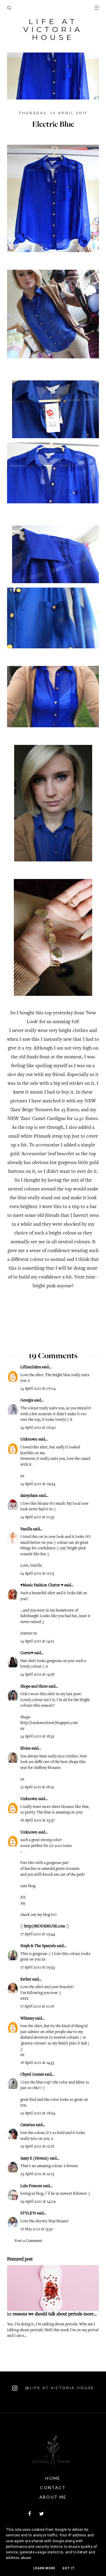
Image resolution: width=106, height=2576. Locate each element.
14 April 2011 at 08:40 (38, 1428)
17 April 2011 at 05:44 (38, 1934)
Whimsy (27, 2019)
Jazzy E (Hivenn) (35, 2159)
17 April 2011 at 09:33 (38, 1968)
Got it (69, 2568)
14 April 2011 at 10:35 (37, 1517)
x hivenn (71, 2166)
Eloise (25, 1749)
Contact (53, 2488)
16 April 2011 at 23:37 (37, 1821)
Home (53, 2478)
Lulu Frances (31, 2186)
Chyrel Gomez (32, 2075)
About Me (53, 2497)
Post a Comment (28, 2241)
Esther (26, 1980)
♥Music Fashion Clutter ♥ (42, 1585)
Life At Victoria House (53, 29)
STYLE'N (28, 2214)
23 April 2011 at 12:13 (37, 2174)
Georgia (27, 1401)
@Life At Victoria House (59, 2388)
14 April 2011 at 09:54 (38, 1484)
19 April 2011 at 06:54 (38, 2113)
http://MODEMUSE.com (45, 1926)
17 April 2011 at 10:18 (37, 2007)
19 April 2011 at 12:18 (37, 2147)
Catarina (28, 2125)
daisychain (29, 1496)
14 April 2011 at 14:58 (37, 1675)
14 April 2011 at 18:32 (37, 1737)
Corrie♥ (27, 1653)
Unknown (29, 1440)
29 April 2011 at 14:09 (38, 2202)
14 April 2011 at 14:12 (37, 1642)
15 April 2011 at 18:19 (37, 1787)
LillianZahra (31, 1367)
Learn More (44, 2568)
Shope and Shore (34, 1687)
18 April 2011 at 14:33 (37, 2063)
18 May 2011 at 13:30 (37, 2229)
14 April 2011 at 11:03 (37, 1574)
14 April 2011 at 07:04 (38, 1389)
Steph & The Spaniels (38, 1946)
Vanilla (26, 1529)
